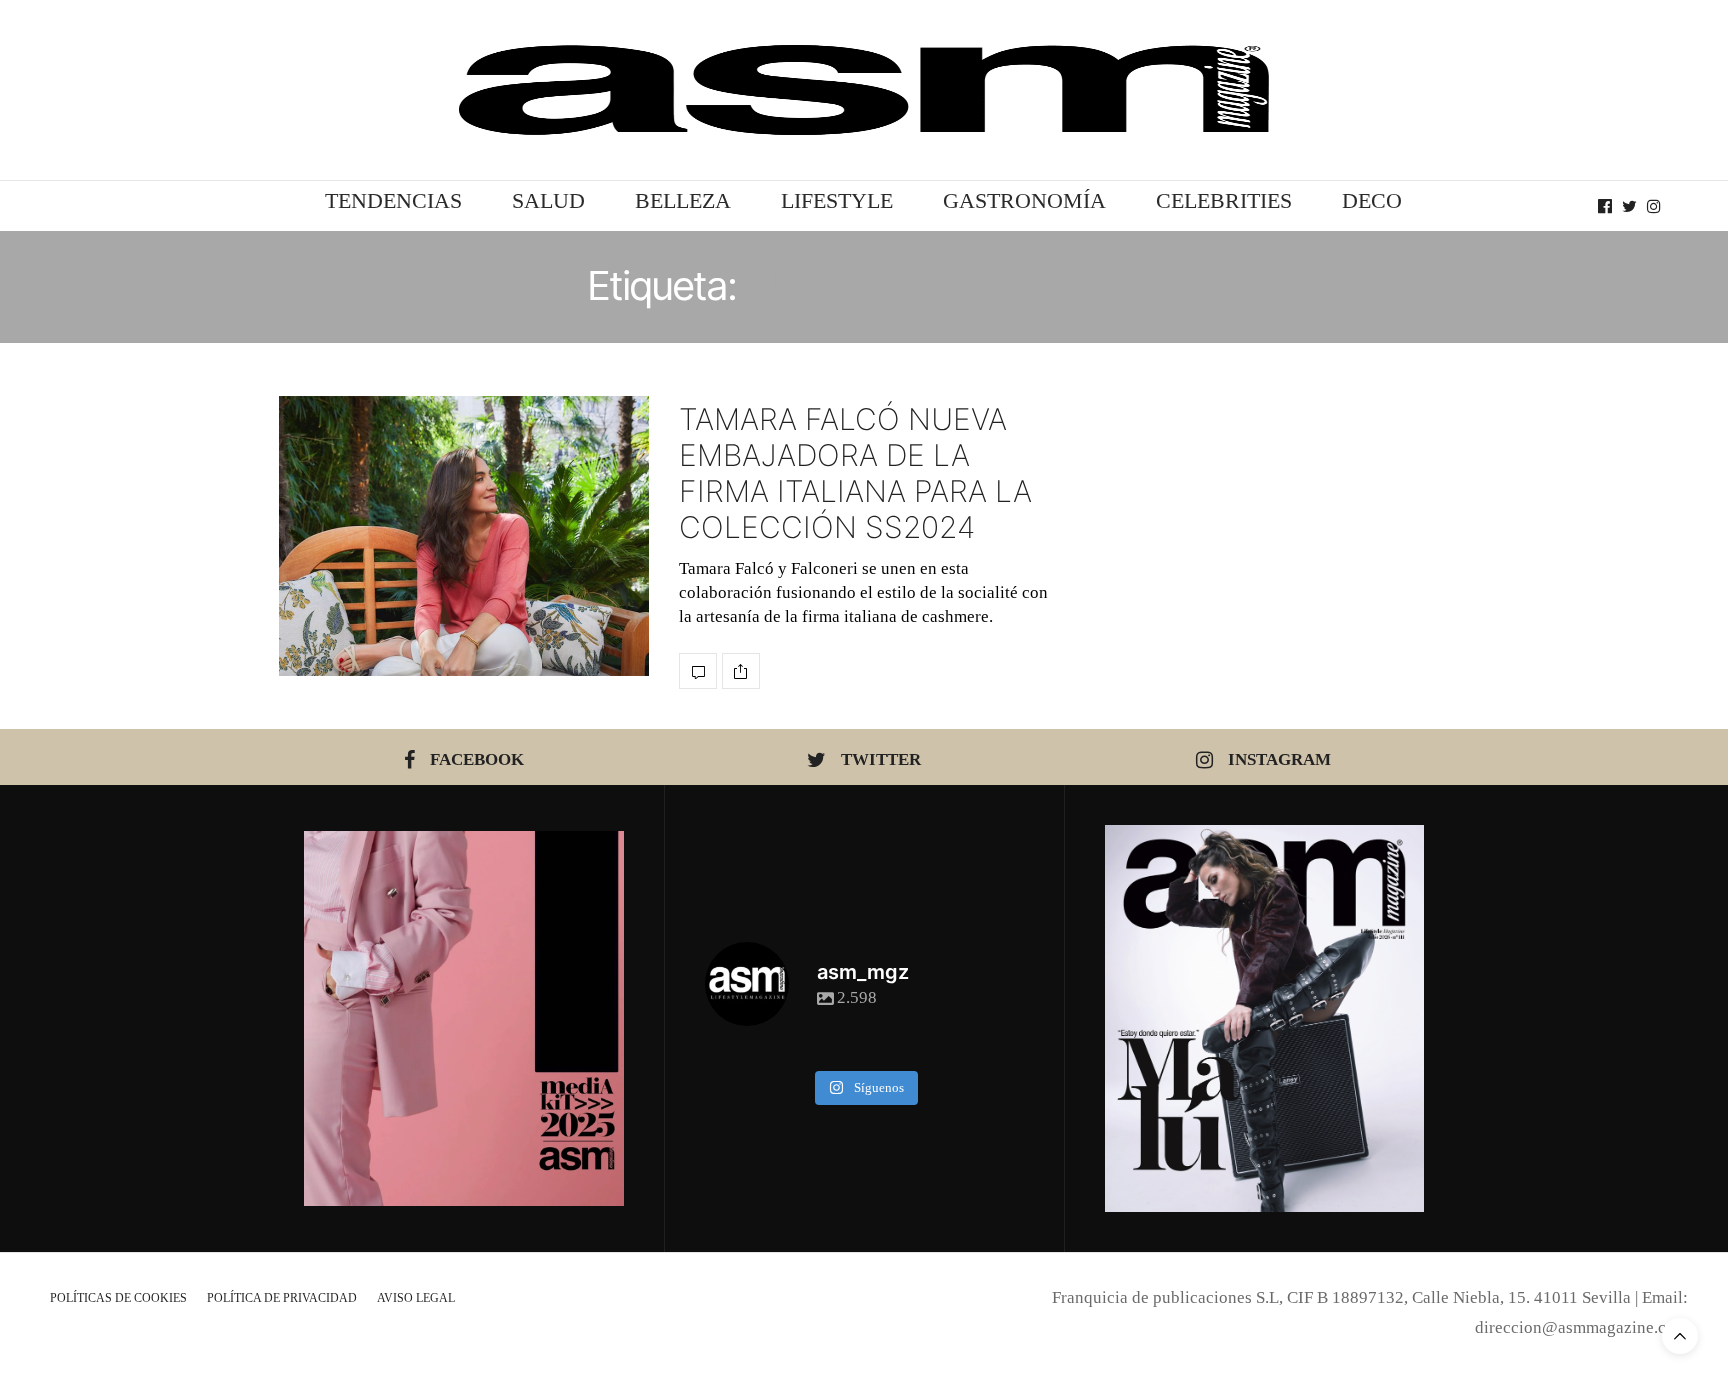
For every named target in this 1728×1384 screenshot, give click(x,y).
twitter (881, 759)
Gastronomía (1024, 200)
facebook (477, 759)
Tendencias (393, 200)
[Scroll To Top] (1680, 1336)
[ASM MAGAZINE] (864, 90)
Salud (548, 200)
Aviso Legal (416, 1298)
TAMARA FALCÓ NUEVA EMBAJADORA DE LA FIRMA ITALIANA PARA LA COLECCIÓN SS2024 (855, 473)
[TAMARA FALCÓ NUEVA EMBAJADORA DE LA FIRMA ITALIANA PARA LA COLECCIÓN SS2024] (464, 536)
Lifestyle (837, 200)
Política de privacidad (282, 1298)
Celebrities (1224, 200)
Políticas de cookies (118, 1298)
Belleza (683, 200)
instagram (1279, 759)
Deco (1372, 200)
